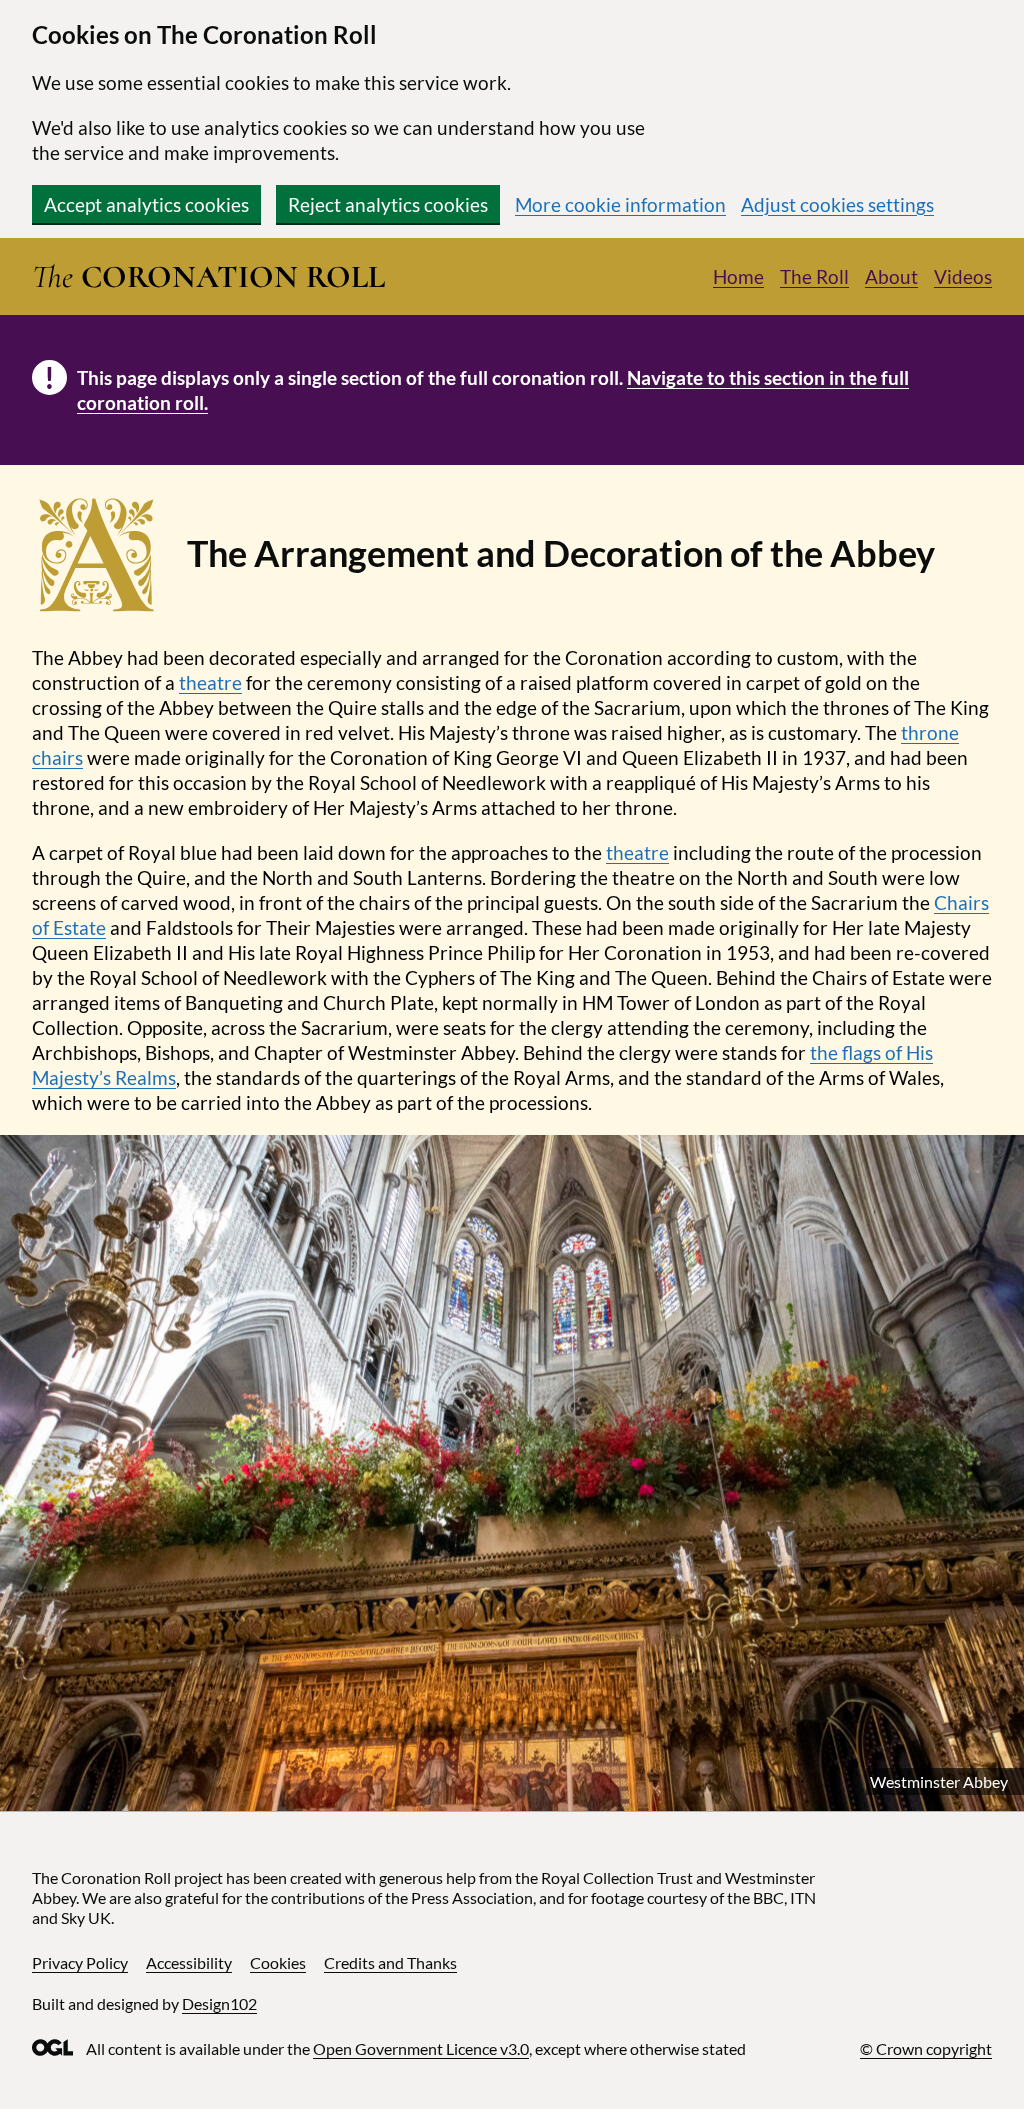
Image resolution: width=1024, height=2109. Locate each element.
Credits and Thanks (390, 1962)
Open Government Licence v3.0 (421, 2048)
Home (738, 276)
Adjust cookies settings (837, 204)
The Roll (814, 276)
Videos (963, 276)
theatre (210, 682)
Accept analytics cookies (146, 204)
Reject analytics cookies (388, 204)
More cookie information (620, 204)
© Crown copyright (926, 2048)
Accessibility (189, 1962)
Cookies (278, 1962)
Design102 (219, 2003)
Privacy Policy (80, 1962)
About (891, 276)
